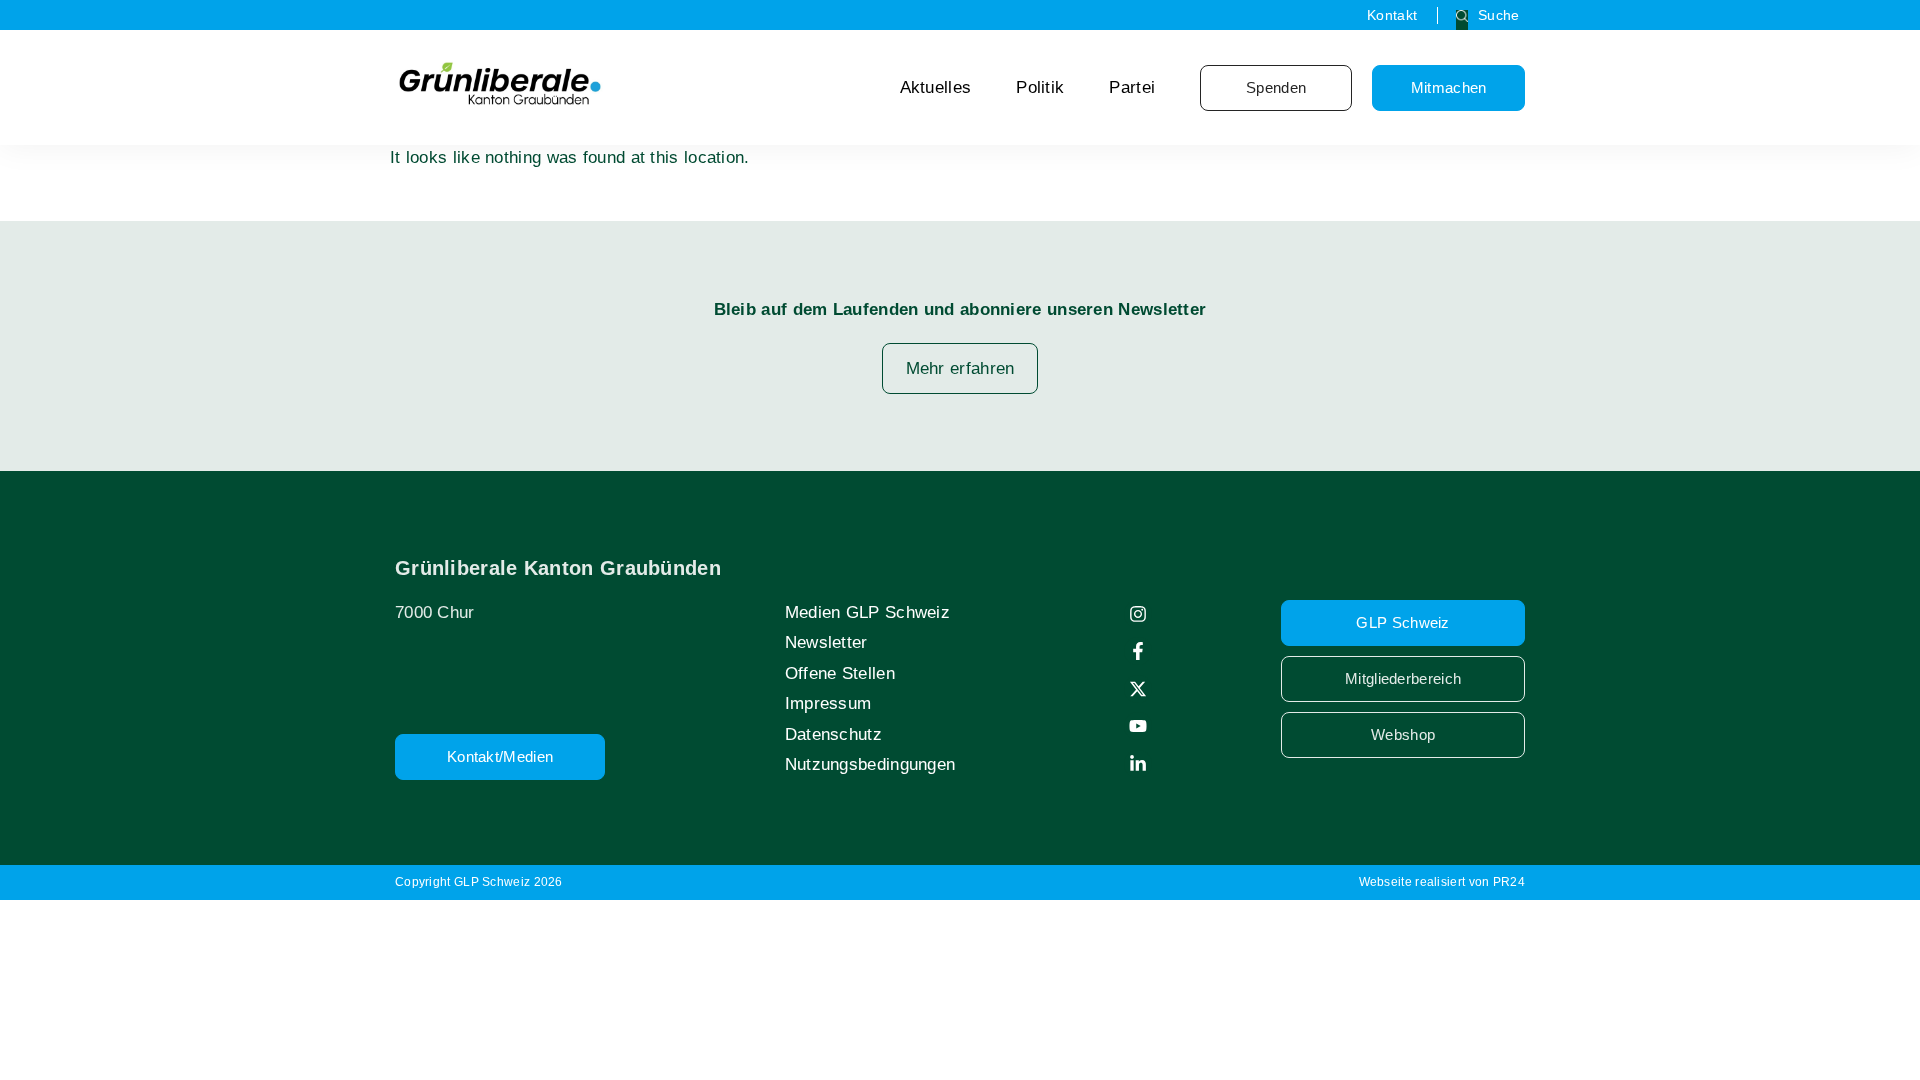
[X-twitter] (1138, 689)
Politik (1040, 87)
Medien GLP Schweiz (867, 612)
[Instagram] (1138, 614)
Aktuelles (936, 87)
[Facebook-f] (1138, 651)
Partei (1132, 87)
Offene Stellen (840, 673)
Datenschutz (833, 734)
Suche (1499, 15)
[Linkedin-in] (1138, 764)
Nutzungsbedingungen (870, 764)
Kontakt (1392, 15)
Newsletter (826, 642)
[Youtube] (1138, 726)
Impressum (828, 703)
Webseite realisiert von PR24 (1442, 882)
